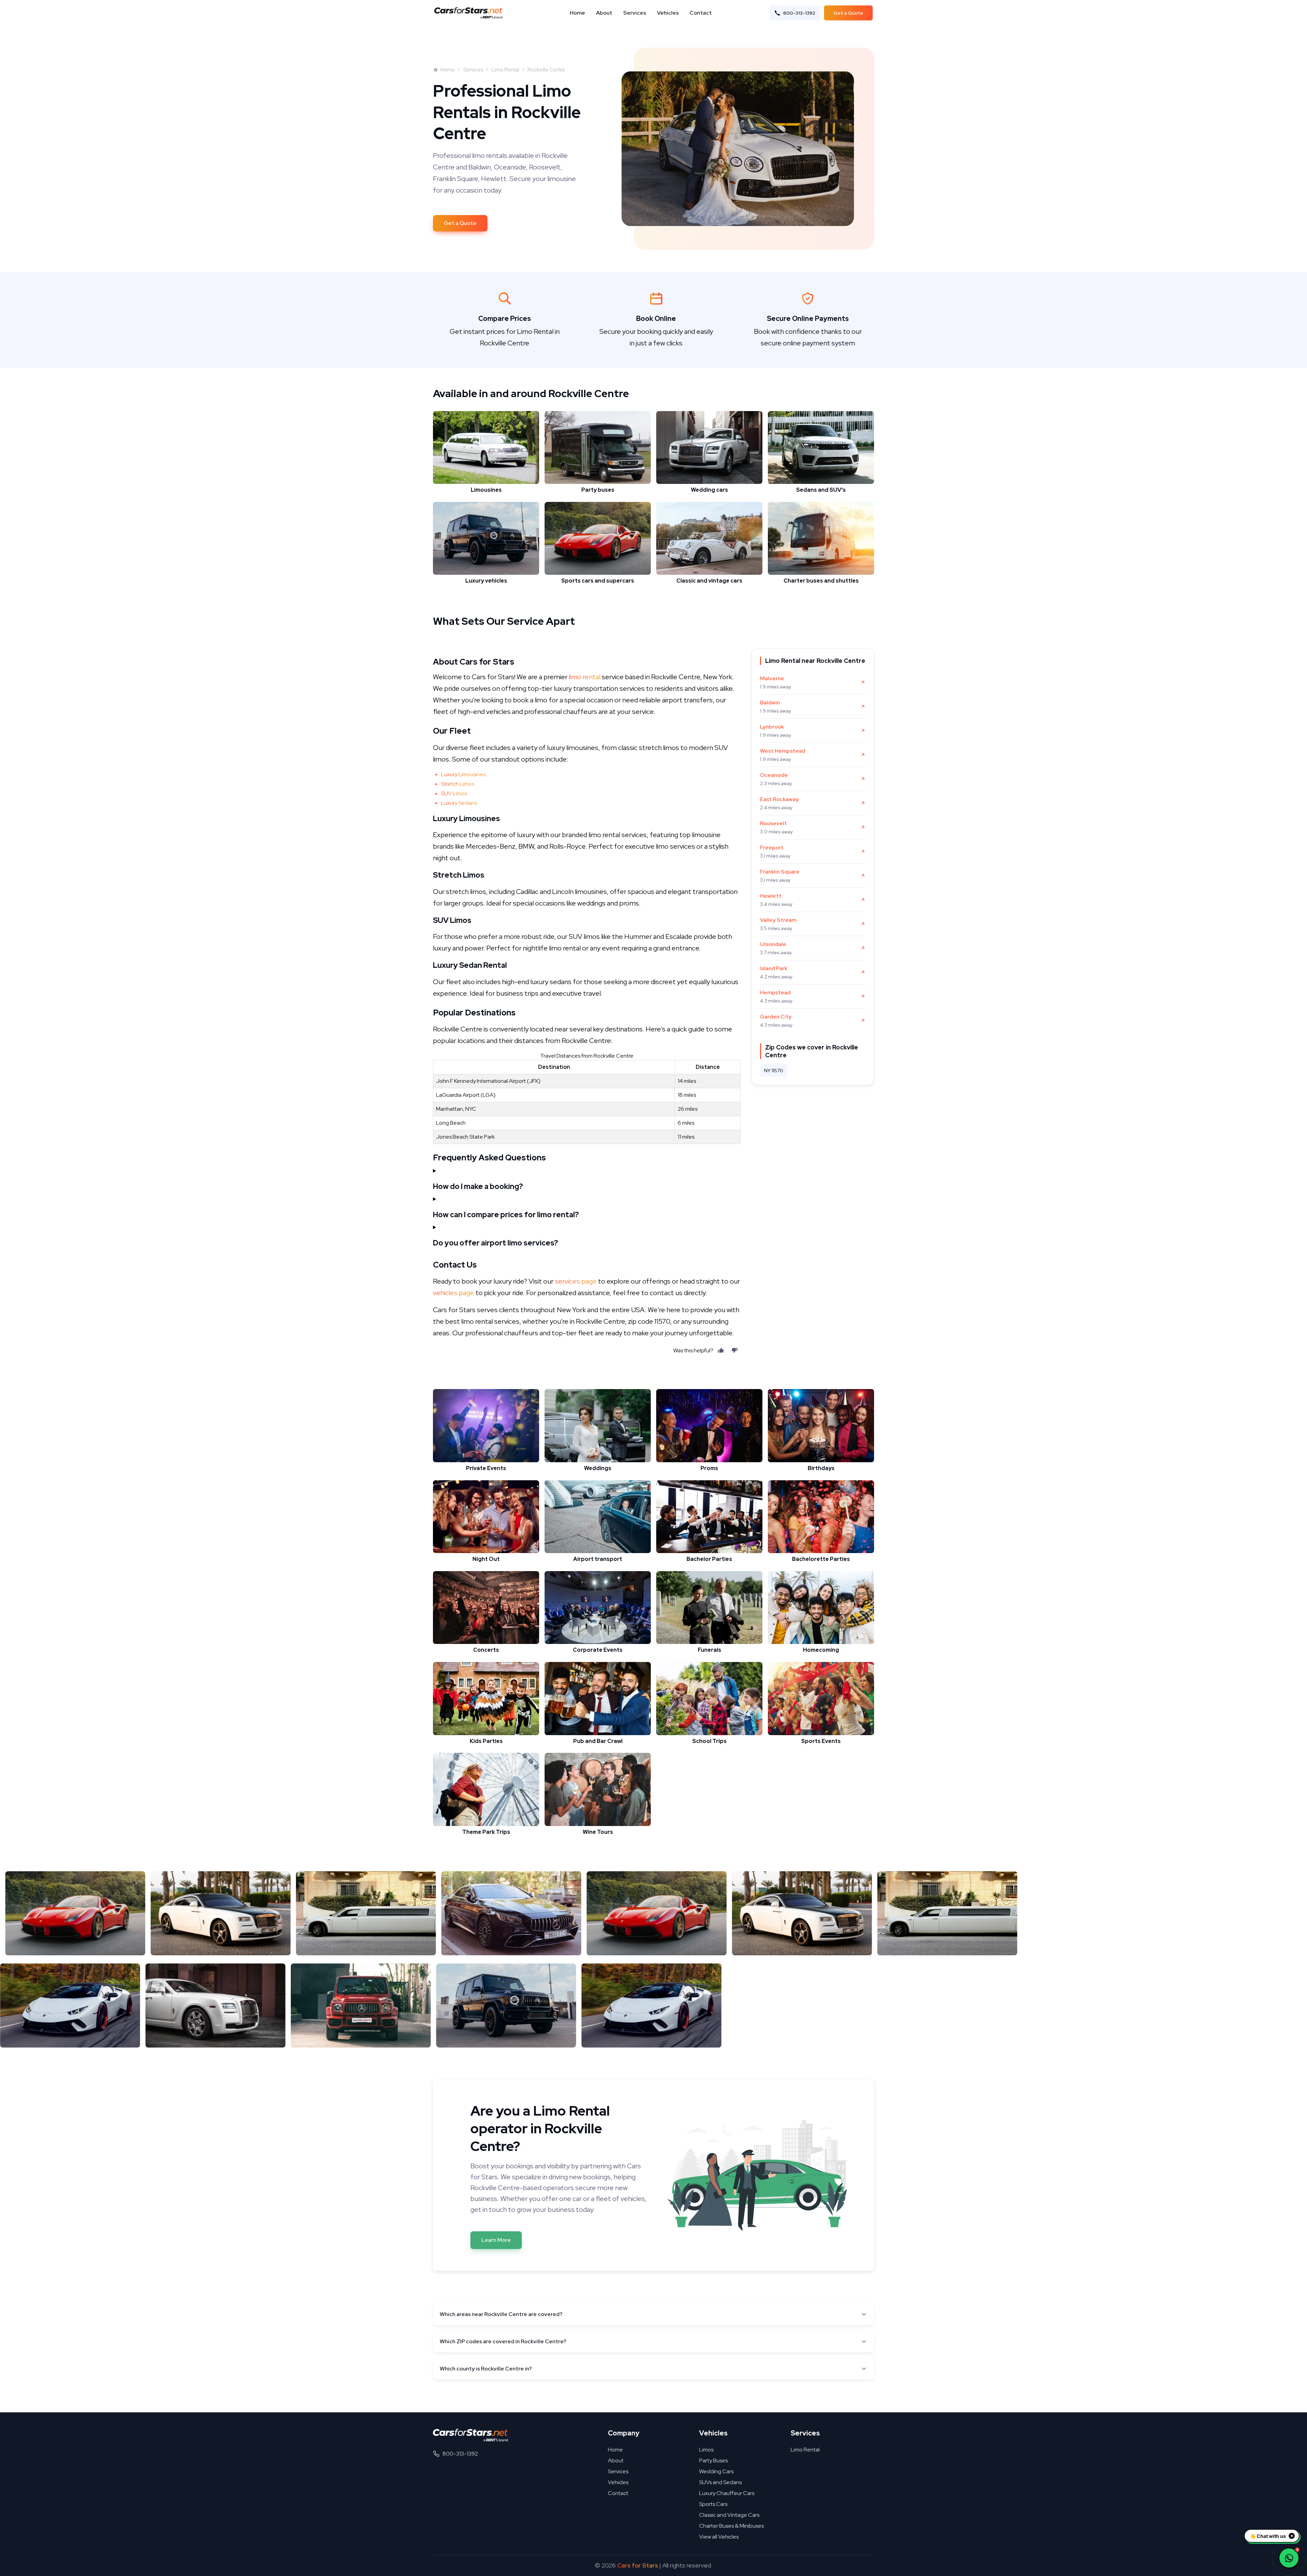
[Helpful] (721, 1350)
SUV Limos (454, 793)
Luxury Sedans (459, 803)
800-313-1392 (799, 13)
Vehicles (668, 13)
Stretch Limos (458, 784)
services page (576, 1281)
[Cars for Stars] (470, 2435)
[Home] (470, 13)
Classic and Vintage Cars (729, 2515)
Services (635, 13)
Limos (706, 2450)
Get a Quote (848, 13)
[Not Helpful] (735, 1350)
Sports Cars (713, 2504)
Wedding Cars (716, 2471)
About (604, 13)
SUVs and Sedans (720, 2482)
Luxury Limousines (463, 774)
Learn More (496, 2240)
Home (577, 13)
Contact (701, 13)
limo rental (585, 677)
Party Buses (713, 2460)
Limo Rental (505, 70)
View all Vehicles (719, 2537)
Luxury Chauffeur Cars (727, 2493)
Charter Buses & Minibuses (731, 2526)
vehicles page (454, 1293)
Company (624, 2433)
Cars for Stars (638, 2565)
